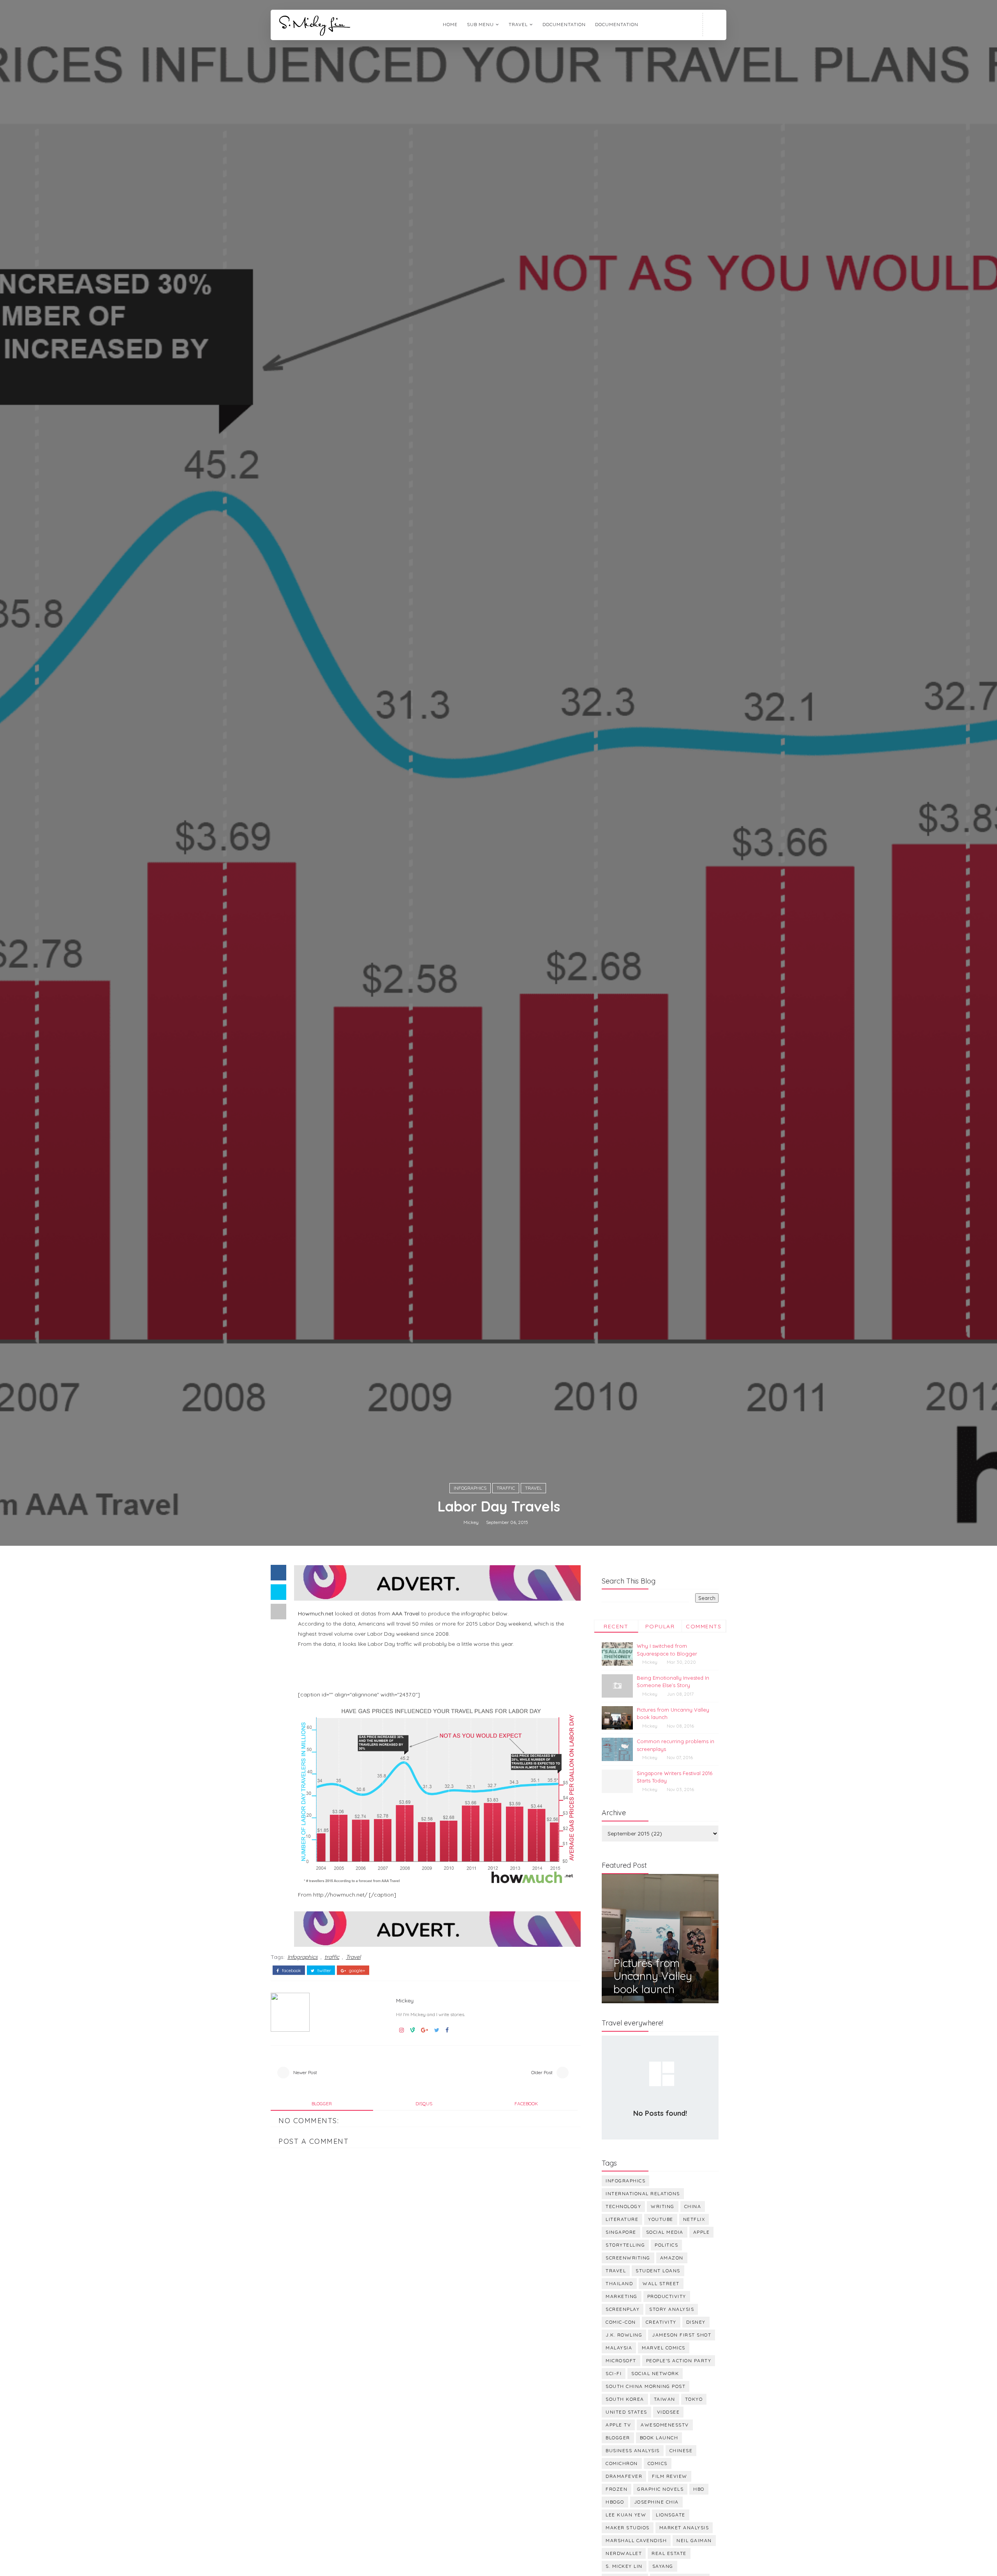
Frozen (617, 2489)
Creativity (661, 2322)
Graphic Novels (660, 2489)
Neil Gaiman (694, 2540)
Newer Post (305, 2072)
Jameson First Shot (682, 2335)
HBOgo (615, 2502)
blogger (322, 2104)
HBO (699, 2489)
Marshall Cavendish (636, 2540)
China (693, 2206)
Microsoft (621, 2360)
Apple (702, 2232)
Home (450, 24)
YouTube (661, 2219)
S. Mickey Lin (624, 2566)
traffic (506, 1488)
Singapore (621, 2232)
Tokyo (694, 2399)
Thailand (619, 2283)
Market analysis (684, 2528)
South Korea (625, 2399)
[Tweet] (278, 1592)
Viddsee (668, 2412)
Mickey (471, 1522)
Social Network (655, 2373)
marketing (622, 2296)
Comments (704, 1626)
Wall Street (661, 2283)
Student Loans (658, 2271)
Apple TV (618, 2425)
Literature (622, 2219)
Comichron (622, 2463)
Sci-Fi (614, 2373)
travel (518, 24)
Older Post (542, 2072)
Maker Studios (628, 2528)
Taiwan (665, 2399)
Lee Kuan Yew (626, 2515)
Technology (623, 2206)
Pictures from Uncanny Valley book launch (653, 1976)
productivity (667, 2296)
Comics (658, 2463)
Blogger (618, 2438)
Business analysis (633, 2450)
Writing (663, 2206)
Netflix (694, 2219)
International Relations (643, 2193)
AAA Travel (406, 1614)
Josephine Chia (656, 2502)
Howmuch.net (316, 1614)
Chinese (681, 2450)
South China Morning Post (646, 2386)
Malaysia (619, 2348)
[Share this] (278, 1573)
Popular (660, 1626)
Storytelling (625, 2245)
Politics (666, 2245)
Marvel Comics (664, 2348)
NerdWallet (624, 2553)
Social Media (665, 2232)
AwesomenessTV (665, 2425)
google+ (357, 1971)
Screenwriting (628, 2258)
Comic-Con (621, 2322)
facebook (291, 1971)
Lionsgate (671, 2515)
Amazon (672, 2258)
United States (626, 2412)
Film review (670, 2476)
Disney (696, 2322)
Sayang (663, 2566)
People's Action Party (679, 2360)
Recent (616, 1626)
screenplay (623, 2309)
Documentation (564, 24)
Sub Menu (480, 24)
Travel (533, 1488)
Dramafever (624, 2476)
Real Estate (669, 2553)
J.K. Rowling (624, 2335)
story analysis (672, 2309)
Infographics (470, 1488)
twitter (324, 1971)
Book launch (659, 2438)
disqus (424, 2104)
